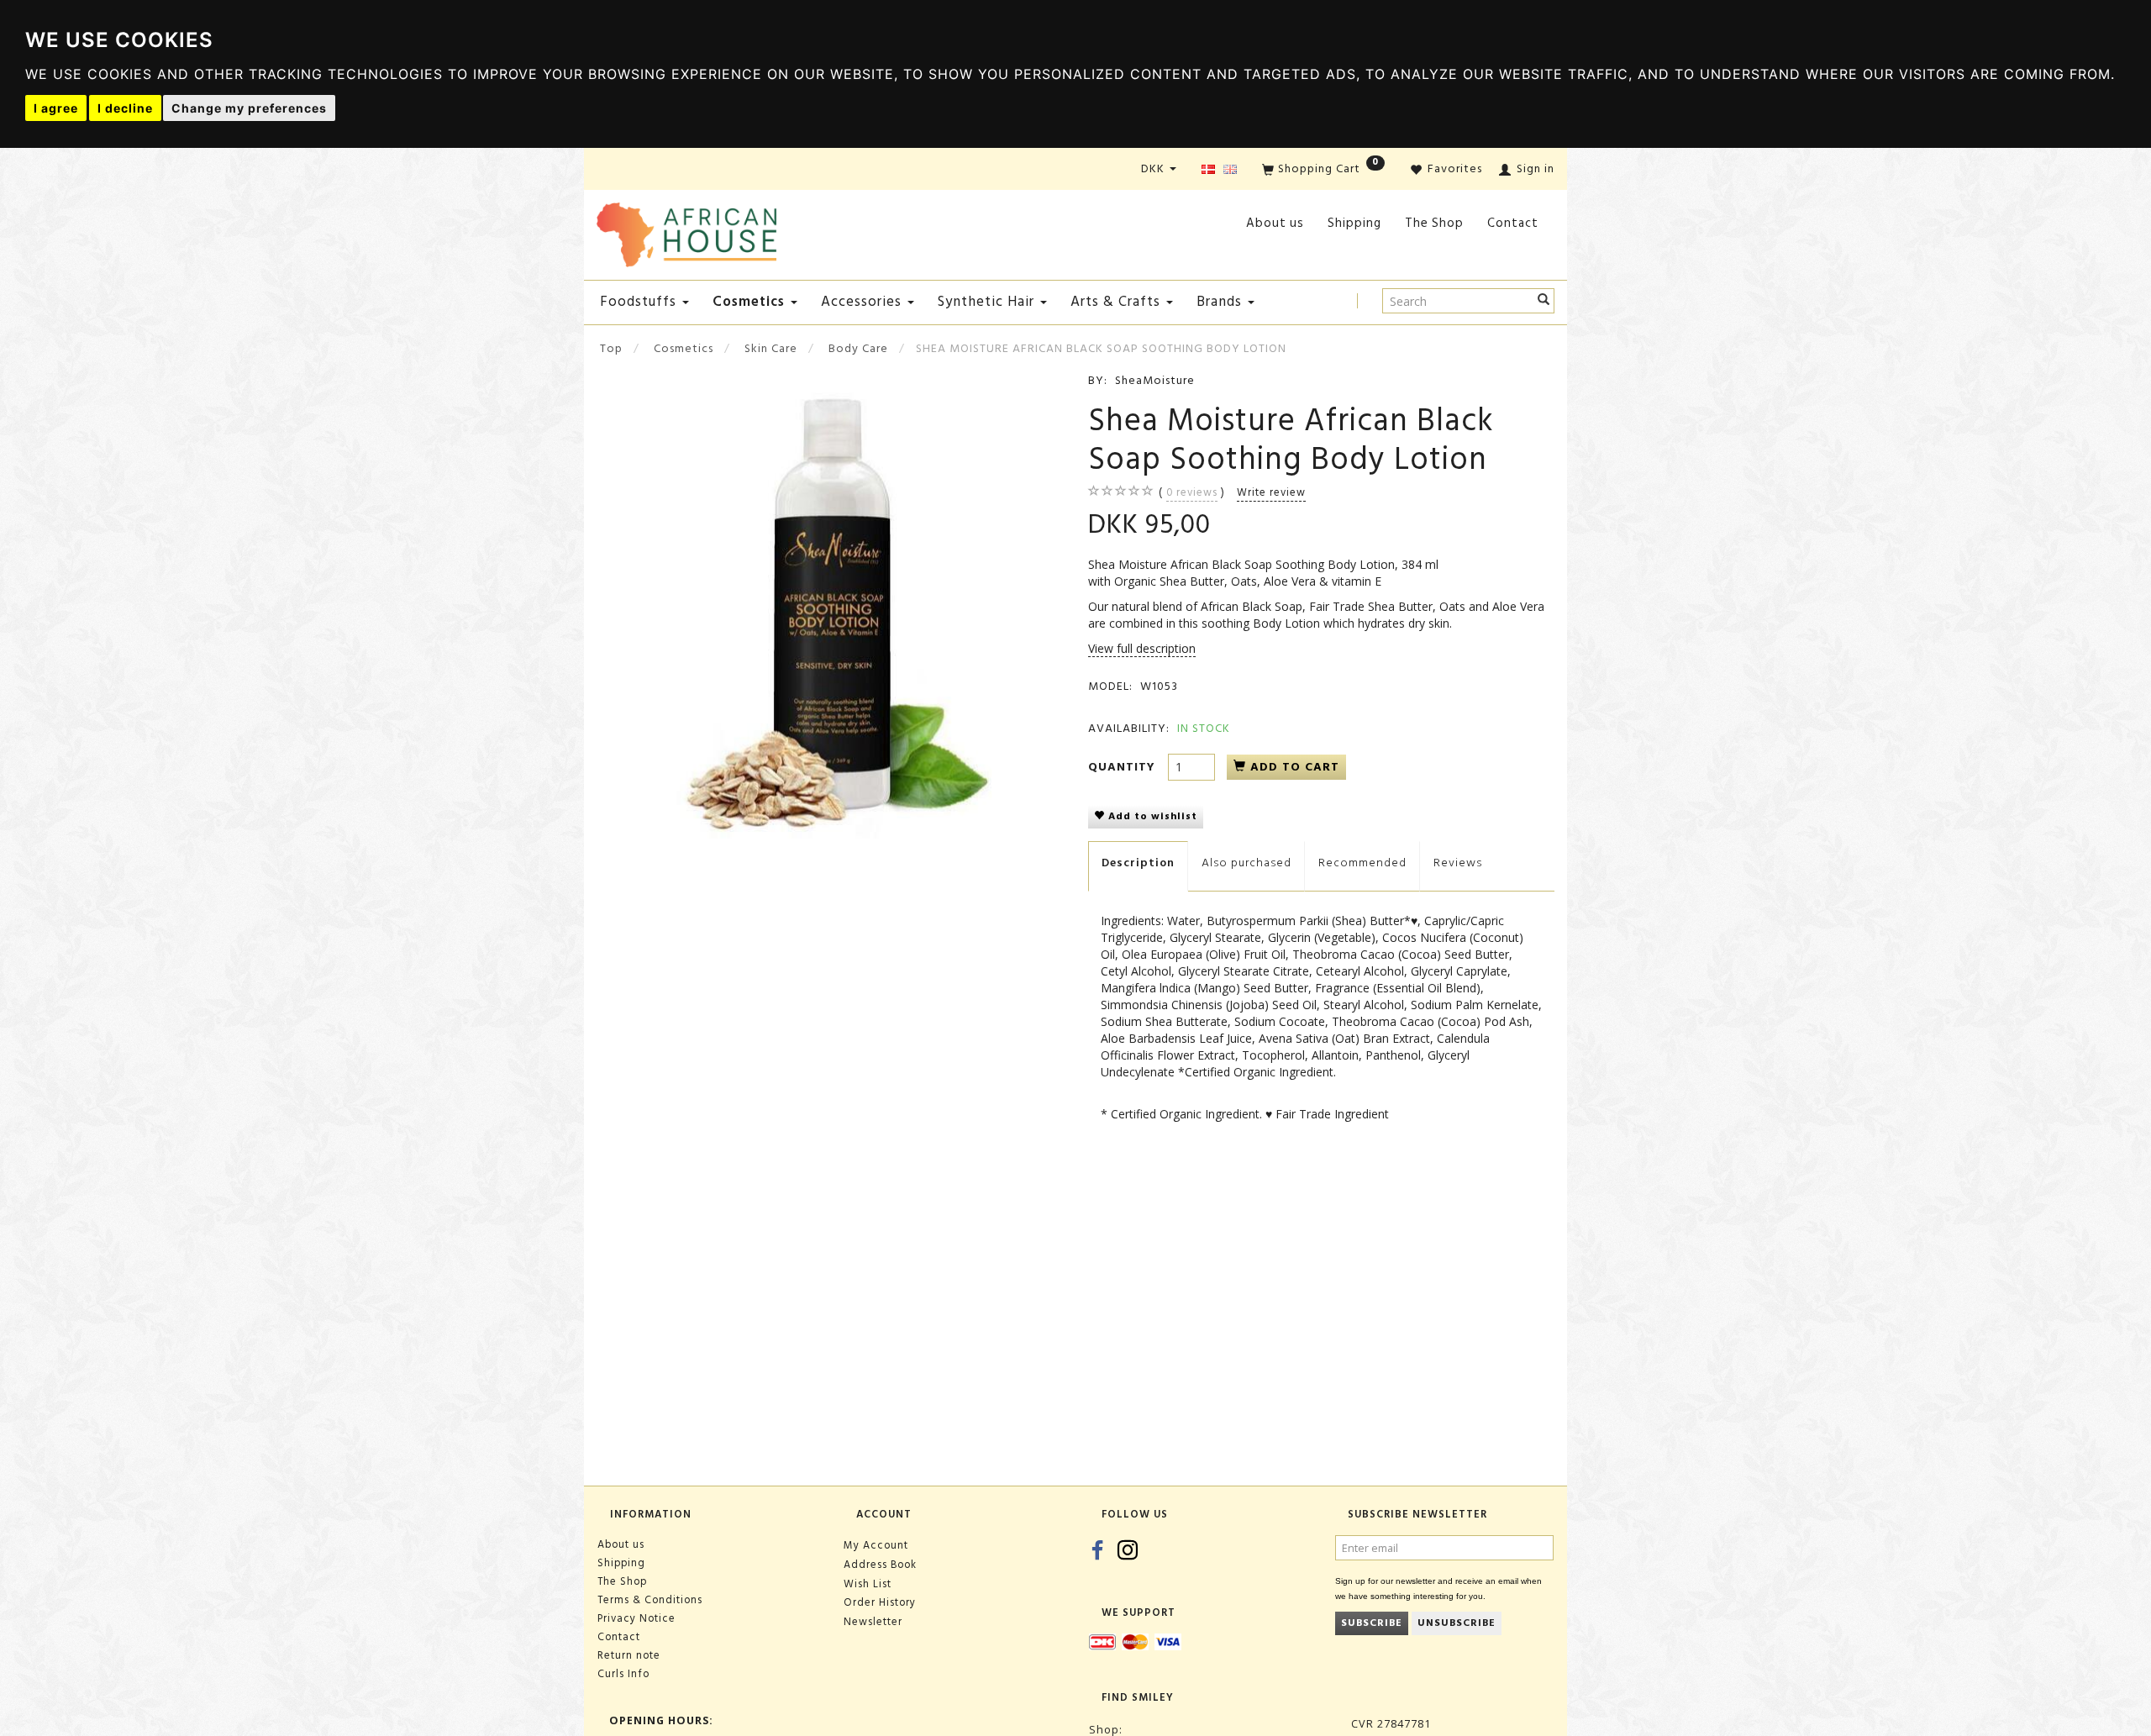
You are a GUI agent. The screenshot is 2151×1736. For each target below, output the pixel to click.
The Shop (1434, 223)
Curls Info (623, 1674)
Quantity (1124, 767)
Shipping (1354, 223)
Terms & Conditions (650, 1600)
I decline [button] (125, 108)
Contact (1513, 223)
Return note (629, 1655)
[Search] (1544, 301)
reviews (1192, 492)
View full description (1142, 648)
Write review (1271, 492)
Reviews (1458, 863)
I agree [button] (56, 108)
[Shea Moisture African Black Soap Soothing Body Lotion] (830, 605)
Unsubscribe (1457, 1623)
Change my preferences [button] (249, 108)
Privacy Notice (636, 1618)
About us (1275, 223)
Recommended (1362, 863)
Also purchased (1246, 863)
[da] (1208, 170)
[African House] (686, 231)
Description (1138, 863)
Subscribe (1372, 1623)
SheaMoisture (1155, 380)
